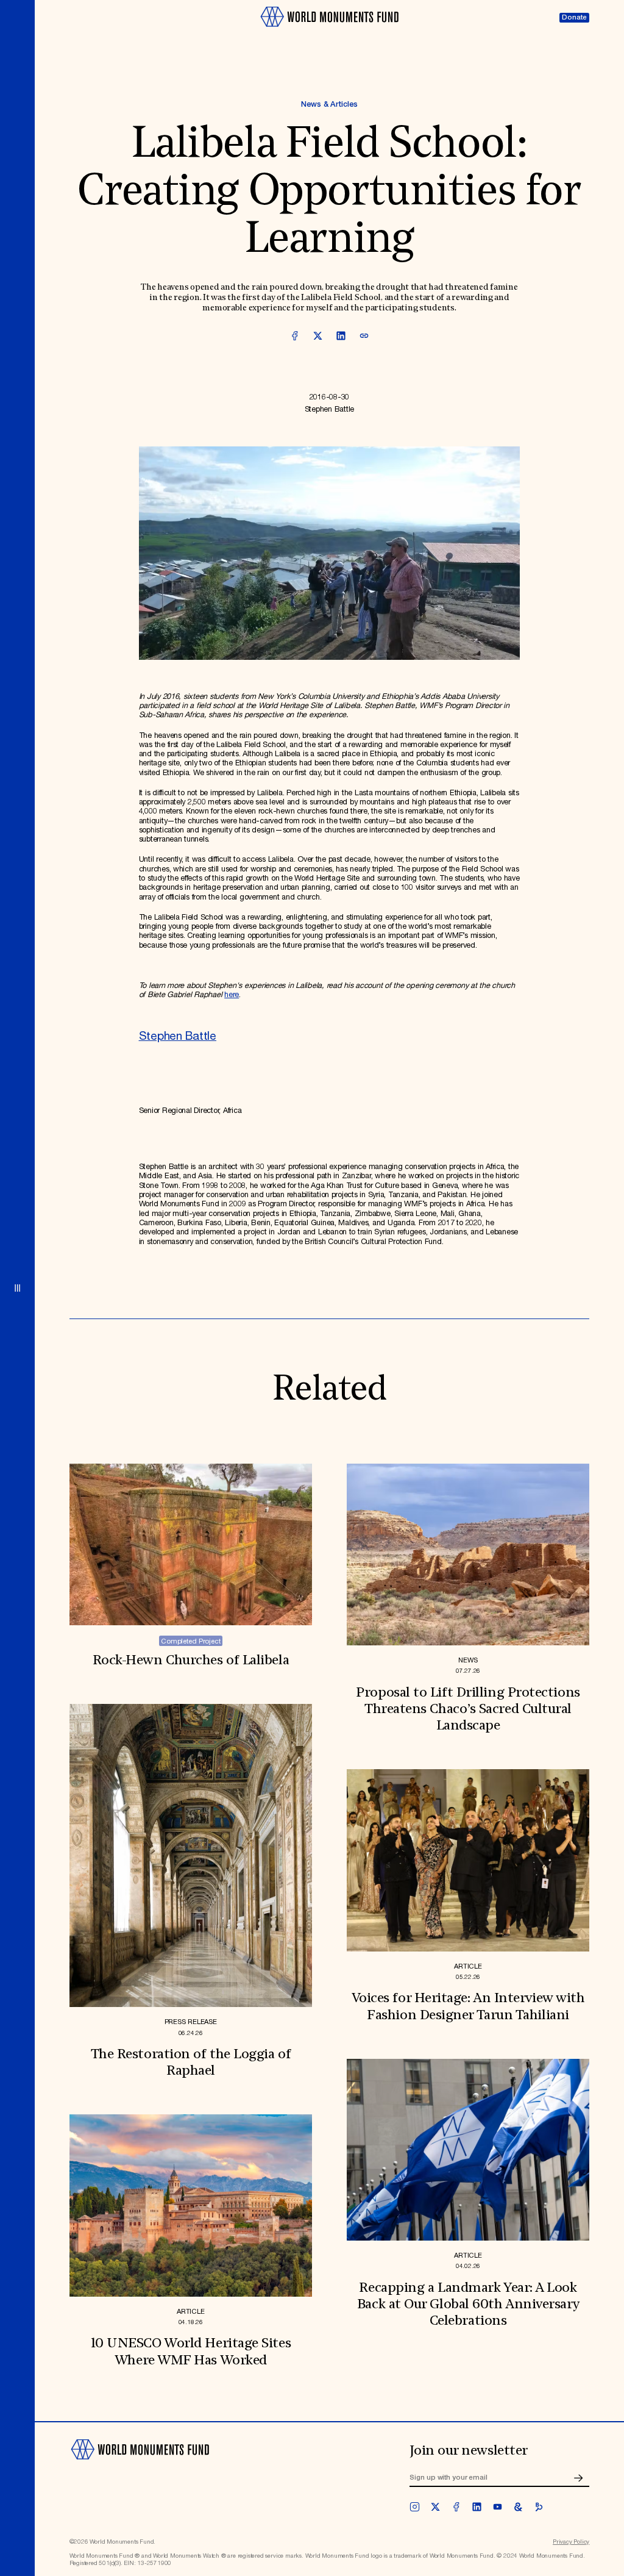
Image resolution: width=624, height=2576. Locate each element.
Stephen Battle (178, 1036)
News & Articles (329, 105)
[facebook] (456, 2507)
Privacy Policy (571, 2542)
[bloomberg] (539, 2507)
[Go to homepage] (329, 31)
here (232, 995)
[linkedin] (477, 2507)
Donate (574, 17)
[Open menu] (17, 1288)
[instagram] (415, 2507)
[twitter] (435, 2507)
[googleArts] (518, 2507)
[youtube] (498, 2507)
